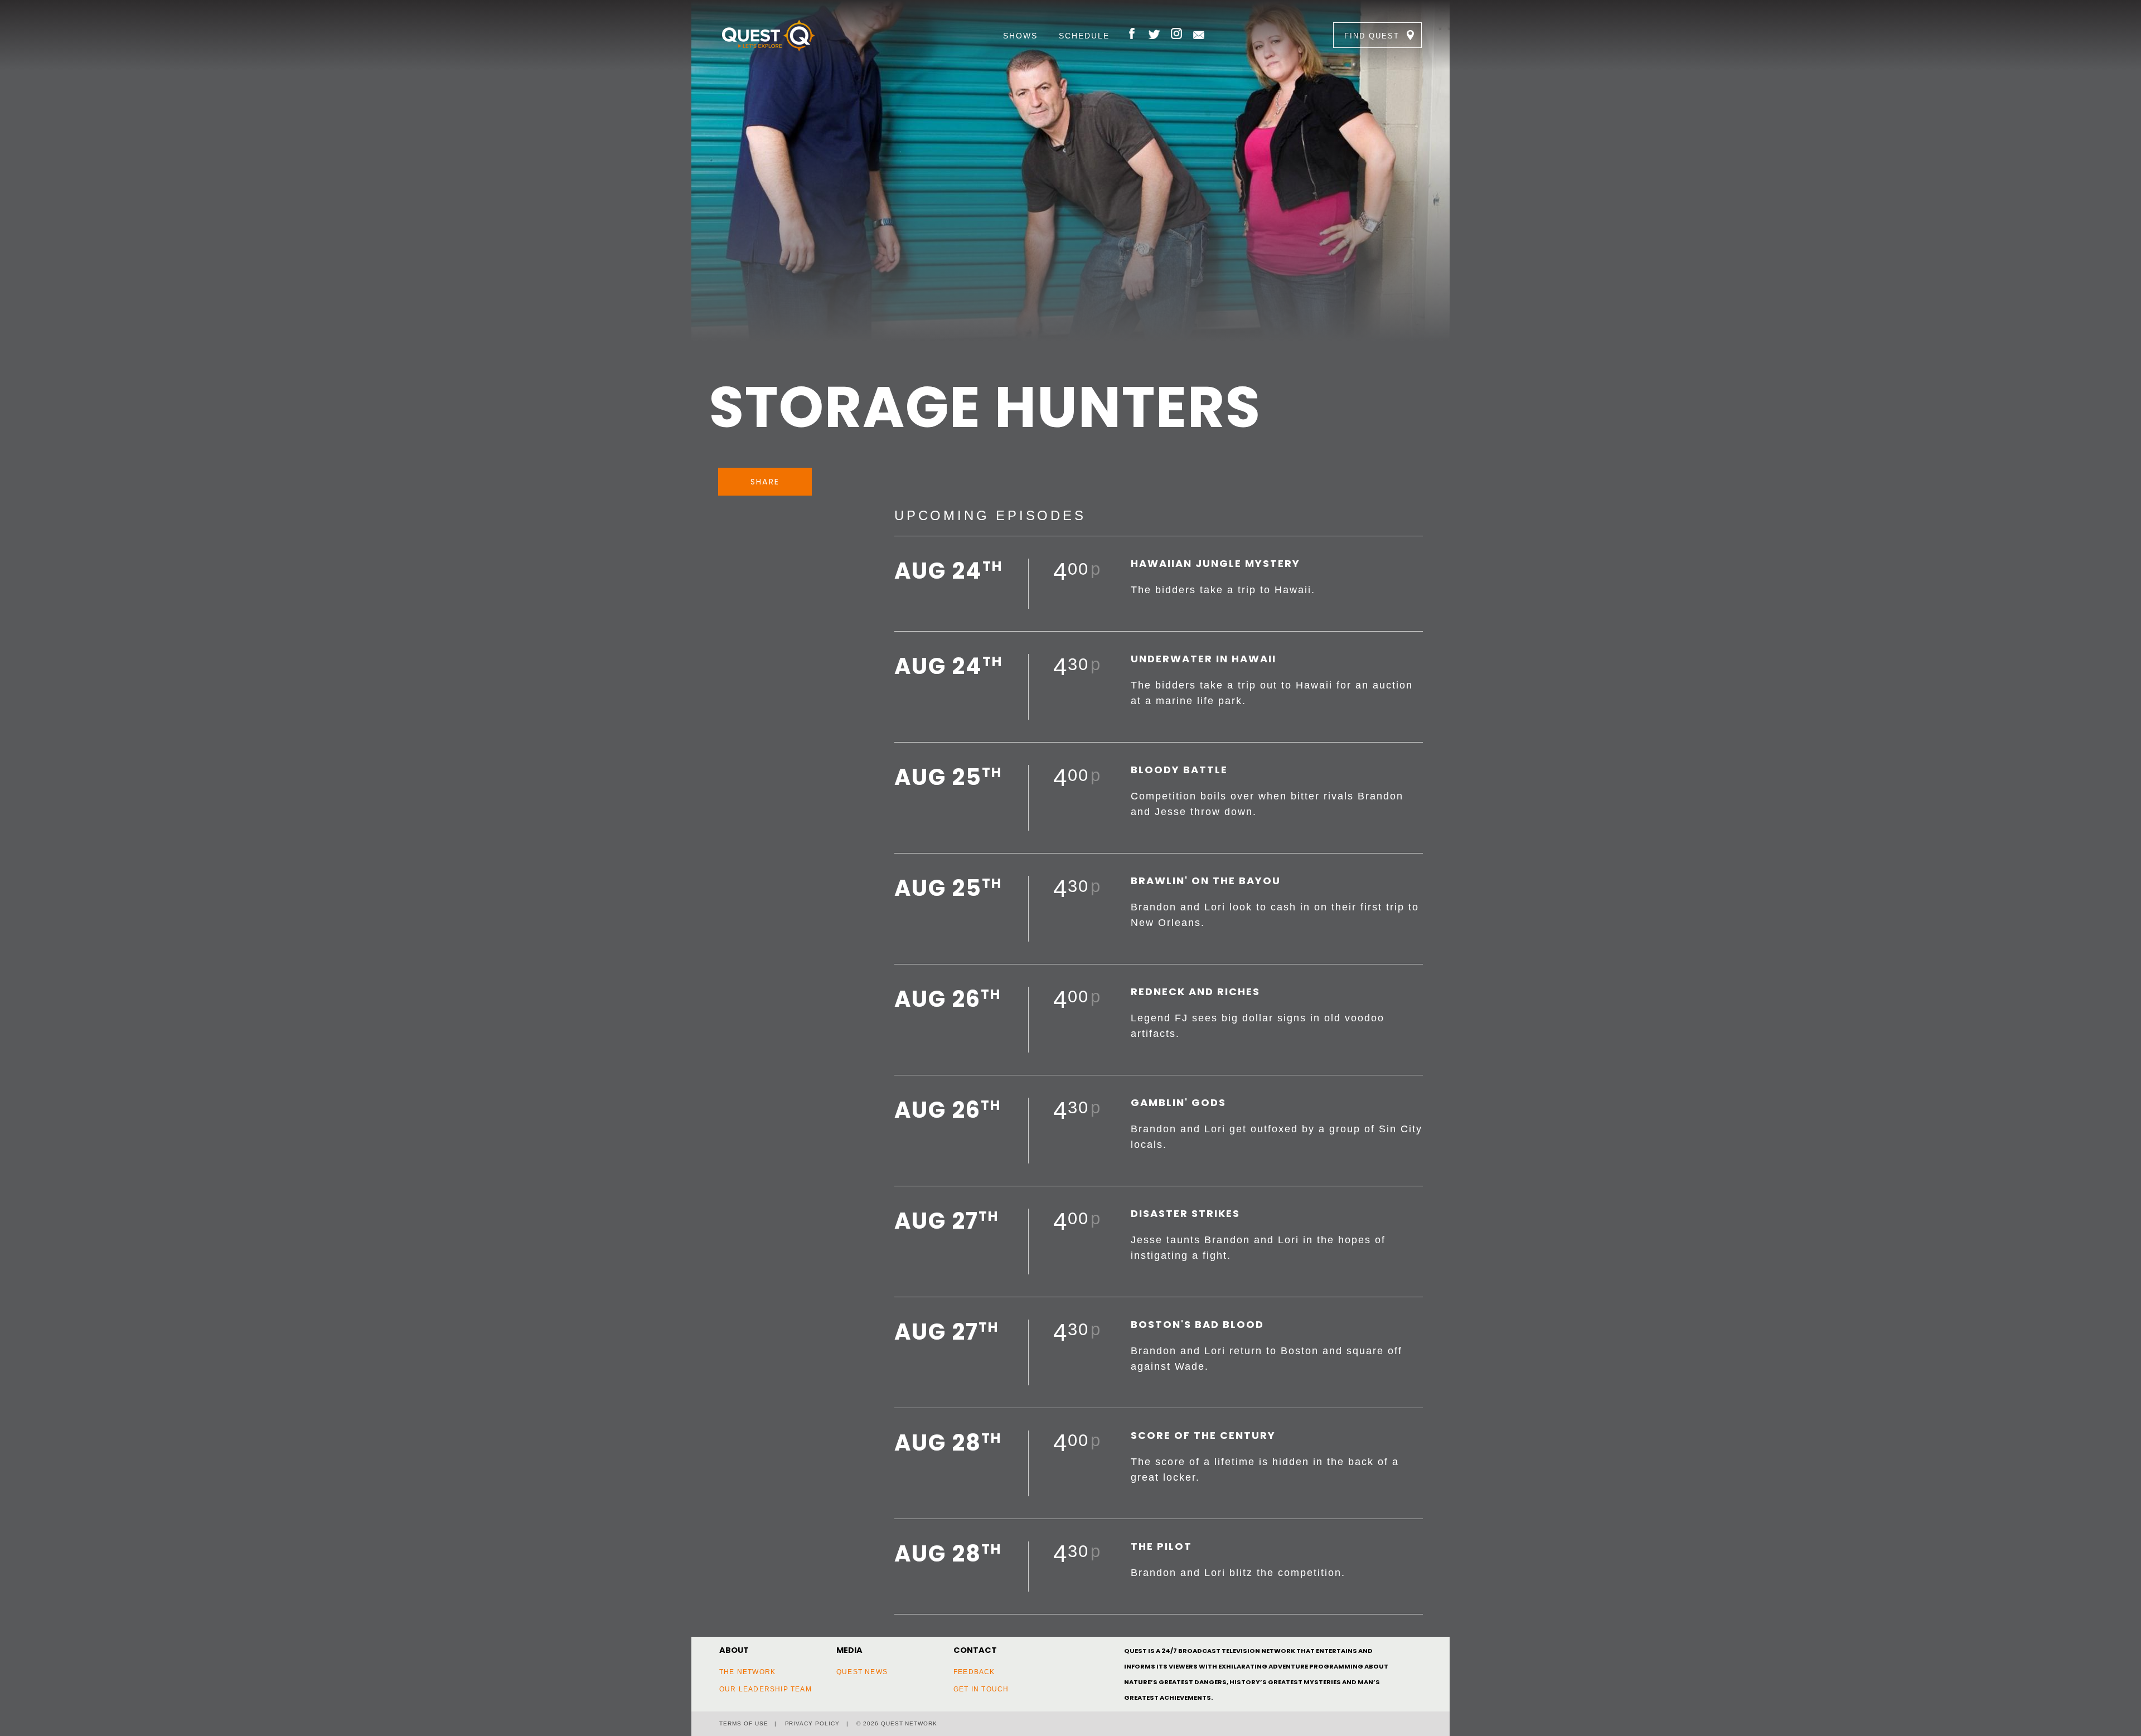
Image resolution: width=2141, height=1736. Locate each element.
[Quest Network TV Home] (785, 35)
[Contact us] (1199, 35)
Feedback (974, 1672)
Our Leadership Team (766, 1689)
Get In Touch (981, 1689)
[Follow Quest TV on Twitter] (1154, 35)
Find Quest (1372, 36)
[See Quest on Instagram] (1176, 35)
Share (765, 482)
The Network (747, 1672)
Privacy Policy (812, 1723)
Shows (1020, 36)
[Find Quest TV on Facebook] (1132, 35)
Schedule (1084, 36)
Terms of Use (744, 1723)
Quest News (862, 1672)
